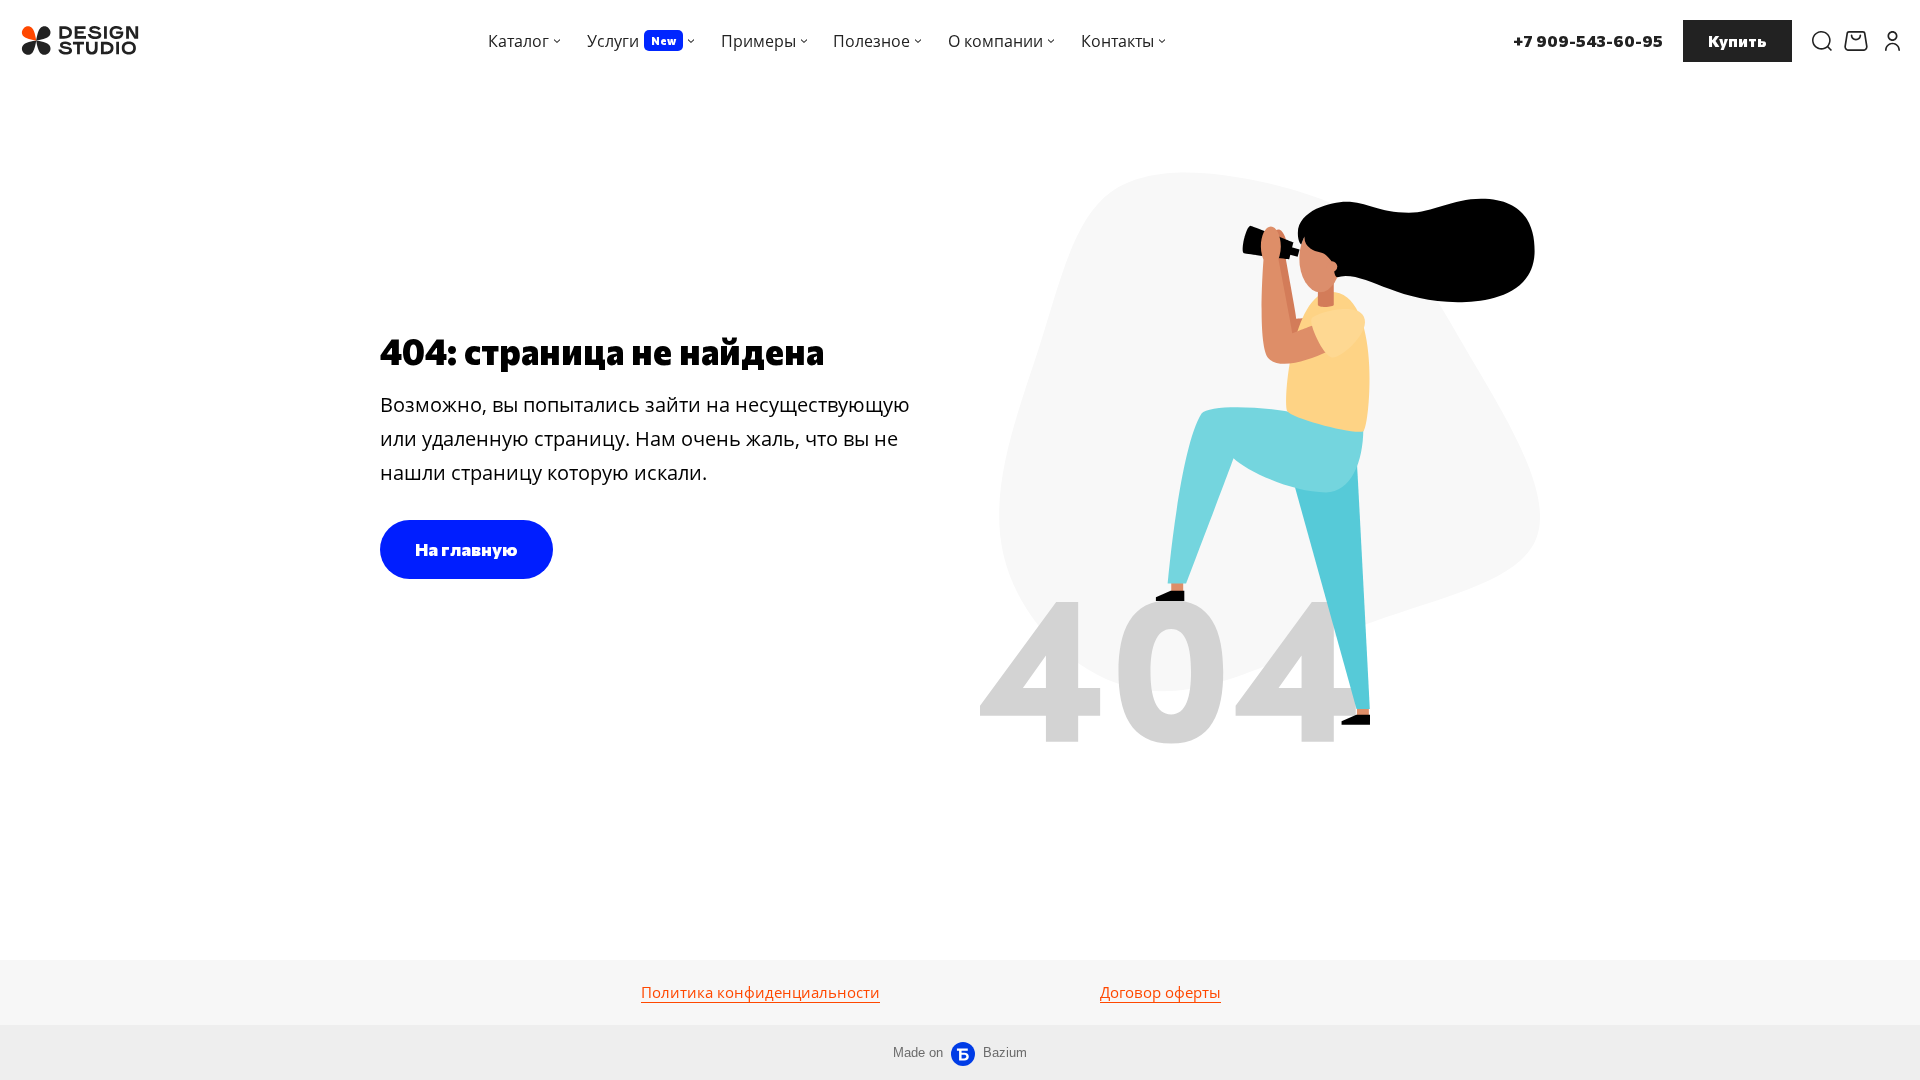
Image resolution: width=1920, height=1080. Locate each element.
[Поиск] (1822, 41)
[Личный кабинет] (1892, 41)
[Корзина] (1858, 41)
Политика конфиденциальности (760, 992)
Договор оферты (1160, 992)
